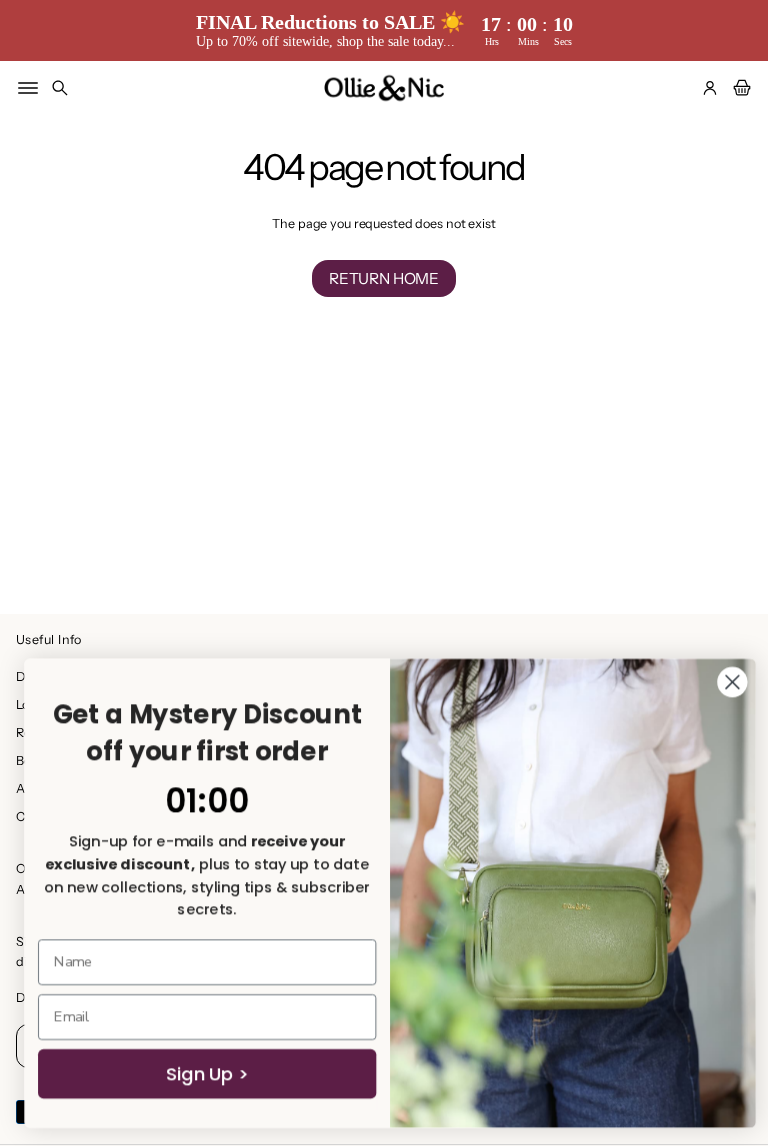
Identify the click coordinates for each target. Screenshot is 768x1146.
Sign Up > (201, 1074)
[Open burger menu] (28, 88)
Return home (384, 278)
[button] (60, 88)
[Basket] (739, 88)
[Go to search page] (60, 88)
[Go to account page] (710, 88)
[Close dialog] (726, 682)
